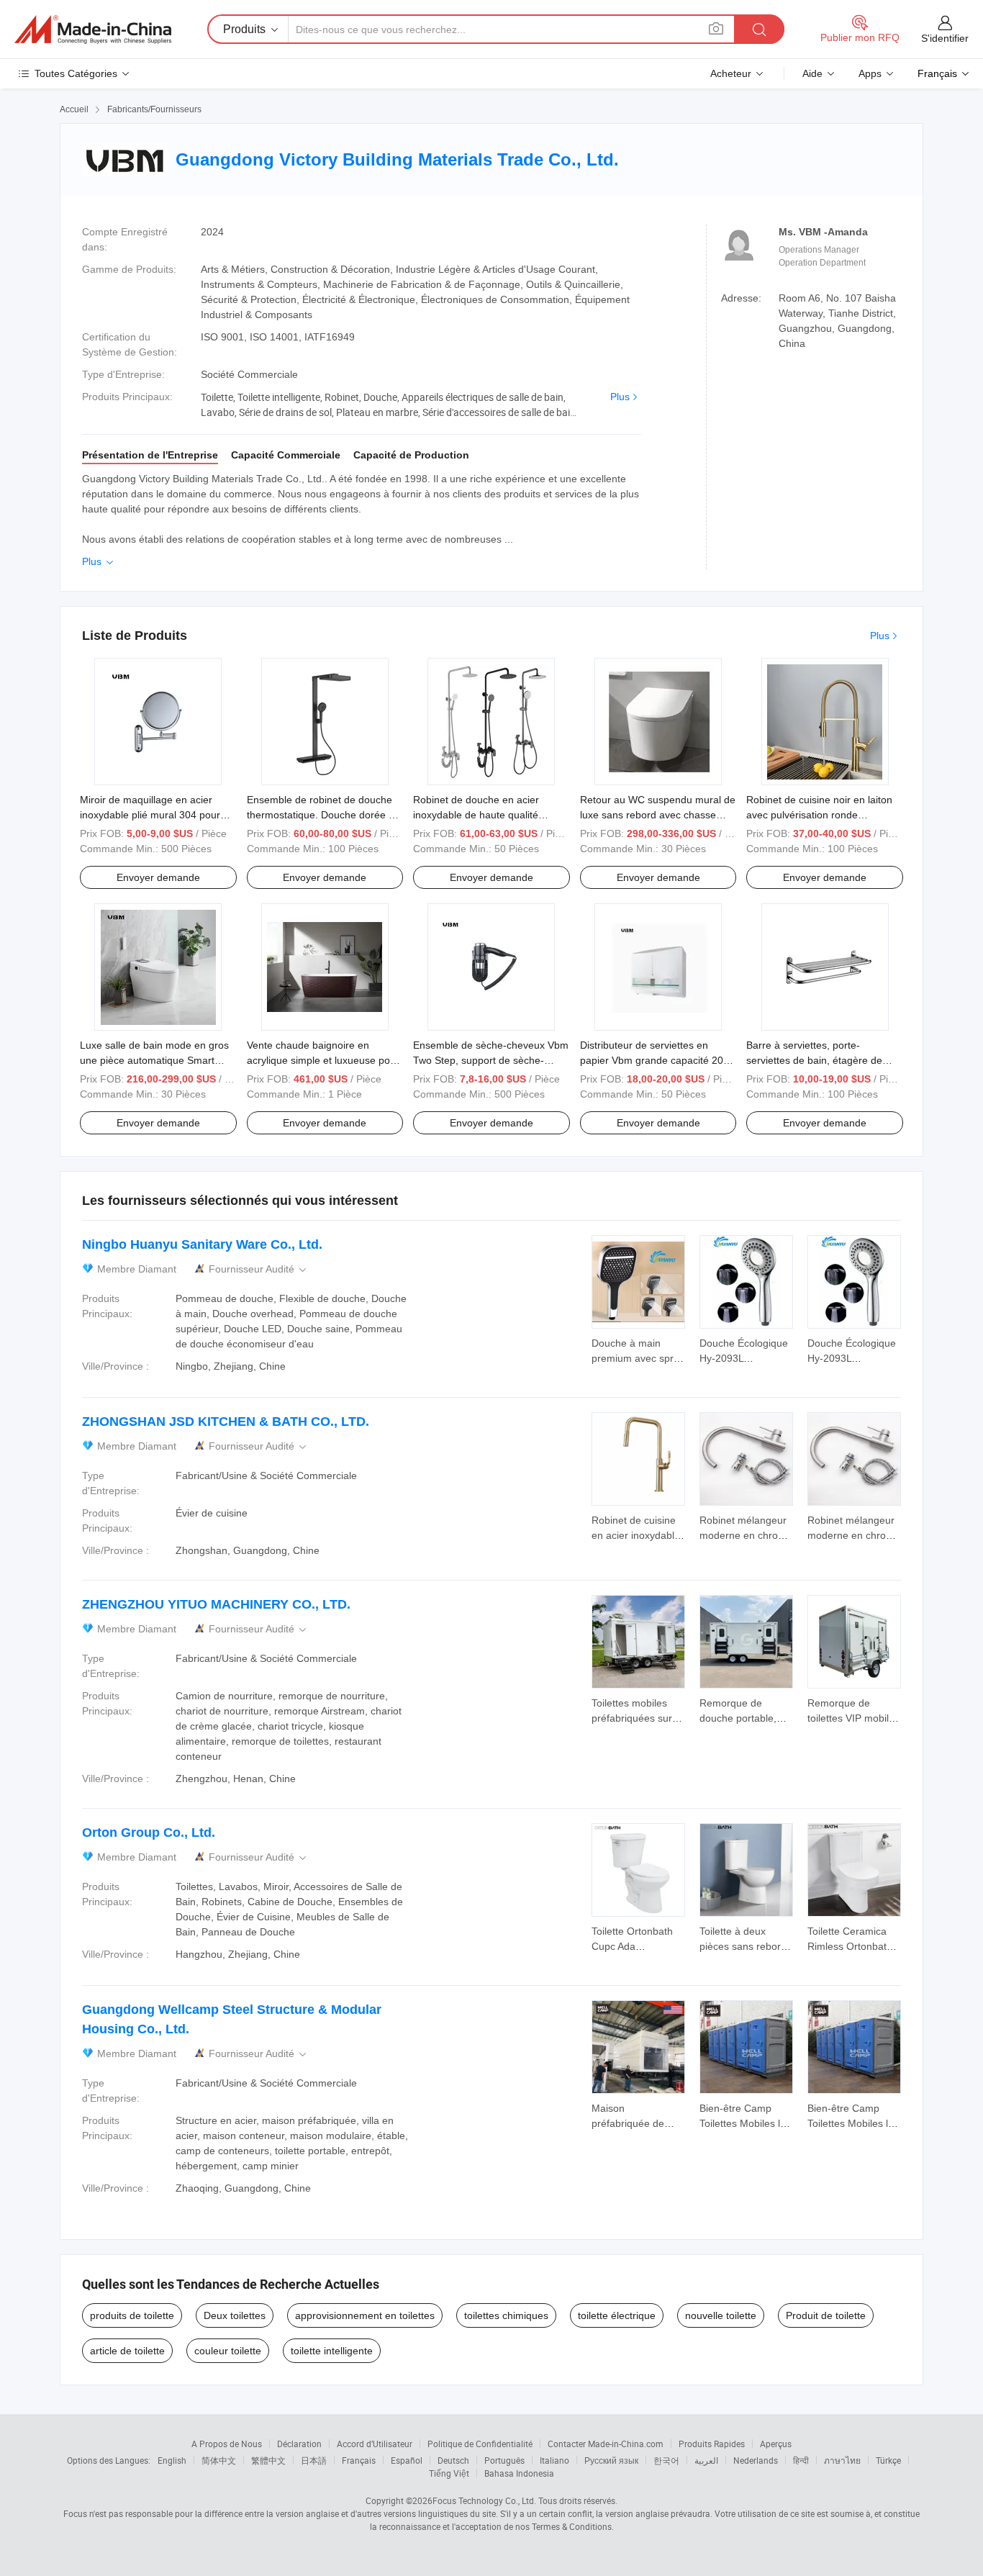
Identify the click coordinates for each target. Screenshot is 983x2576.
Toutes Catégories (76, 73)
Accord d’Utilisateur (375, 2444)
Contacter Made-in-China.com (606, 2444)
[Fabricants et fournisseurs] (93, 30)
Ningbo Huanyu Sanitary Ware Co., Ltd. (202, 1244)
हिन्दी (801, 2460)
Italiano (554, 2460)
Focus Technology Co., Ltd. (484, 2500)
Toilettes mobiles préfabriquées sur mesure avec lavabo (638, 1718)
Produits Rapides (712, 2444)
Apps (870, 73)
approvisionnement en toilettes (365, 2315)
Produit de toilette (826, 2315)
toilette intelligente (332, 2351)
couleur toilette (228, 2351)
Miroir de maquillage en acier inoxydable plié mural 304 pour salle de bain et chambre (150, 815)
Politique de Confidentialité (480, 2444)
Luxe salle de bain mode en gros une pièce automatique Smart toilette (154, 1060)
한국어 (666, 2460)
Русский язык (611, 2460)
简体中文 (219, 2460)
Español (407, 2460)
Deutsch (453, 2460)
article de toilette (127, 2351)
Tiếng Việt (449, 2473)
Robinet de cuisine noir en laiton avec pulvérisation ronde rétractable (819, 815)
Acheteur (731, 73)
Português (504, 2460)
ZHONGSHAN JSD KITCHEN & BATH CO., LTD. (226, 1422)
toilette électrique (617, 2315)
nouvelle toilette (721, 2315)
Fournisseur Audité (259, 1269)
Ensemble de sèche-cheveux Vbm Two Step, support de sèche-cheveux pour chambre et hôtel (491, 1060)
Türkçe (888, 2460)
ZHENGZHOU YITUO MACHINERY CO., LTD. (216, 1604)
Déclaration (299, 2444)
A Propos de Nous (227, 2444)
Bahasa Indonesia (519, 2473)
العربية (706, 2460)
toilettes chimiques (506, 2315)
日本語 (314, 2460)
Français (359, 2460)
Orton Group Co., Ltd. (149, 1832)
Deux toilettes (235, 2315)
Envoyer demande (158, 877)
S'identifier (945, 38)
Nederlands (756, 2460)
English (172, 2460)
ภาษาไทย (842, 2460)
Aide (812, 73)
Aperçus (776, 2444)
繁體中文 (268, 2460)
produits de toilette (132, 2315)
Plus (620, 397)
